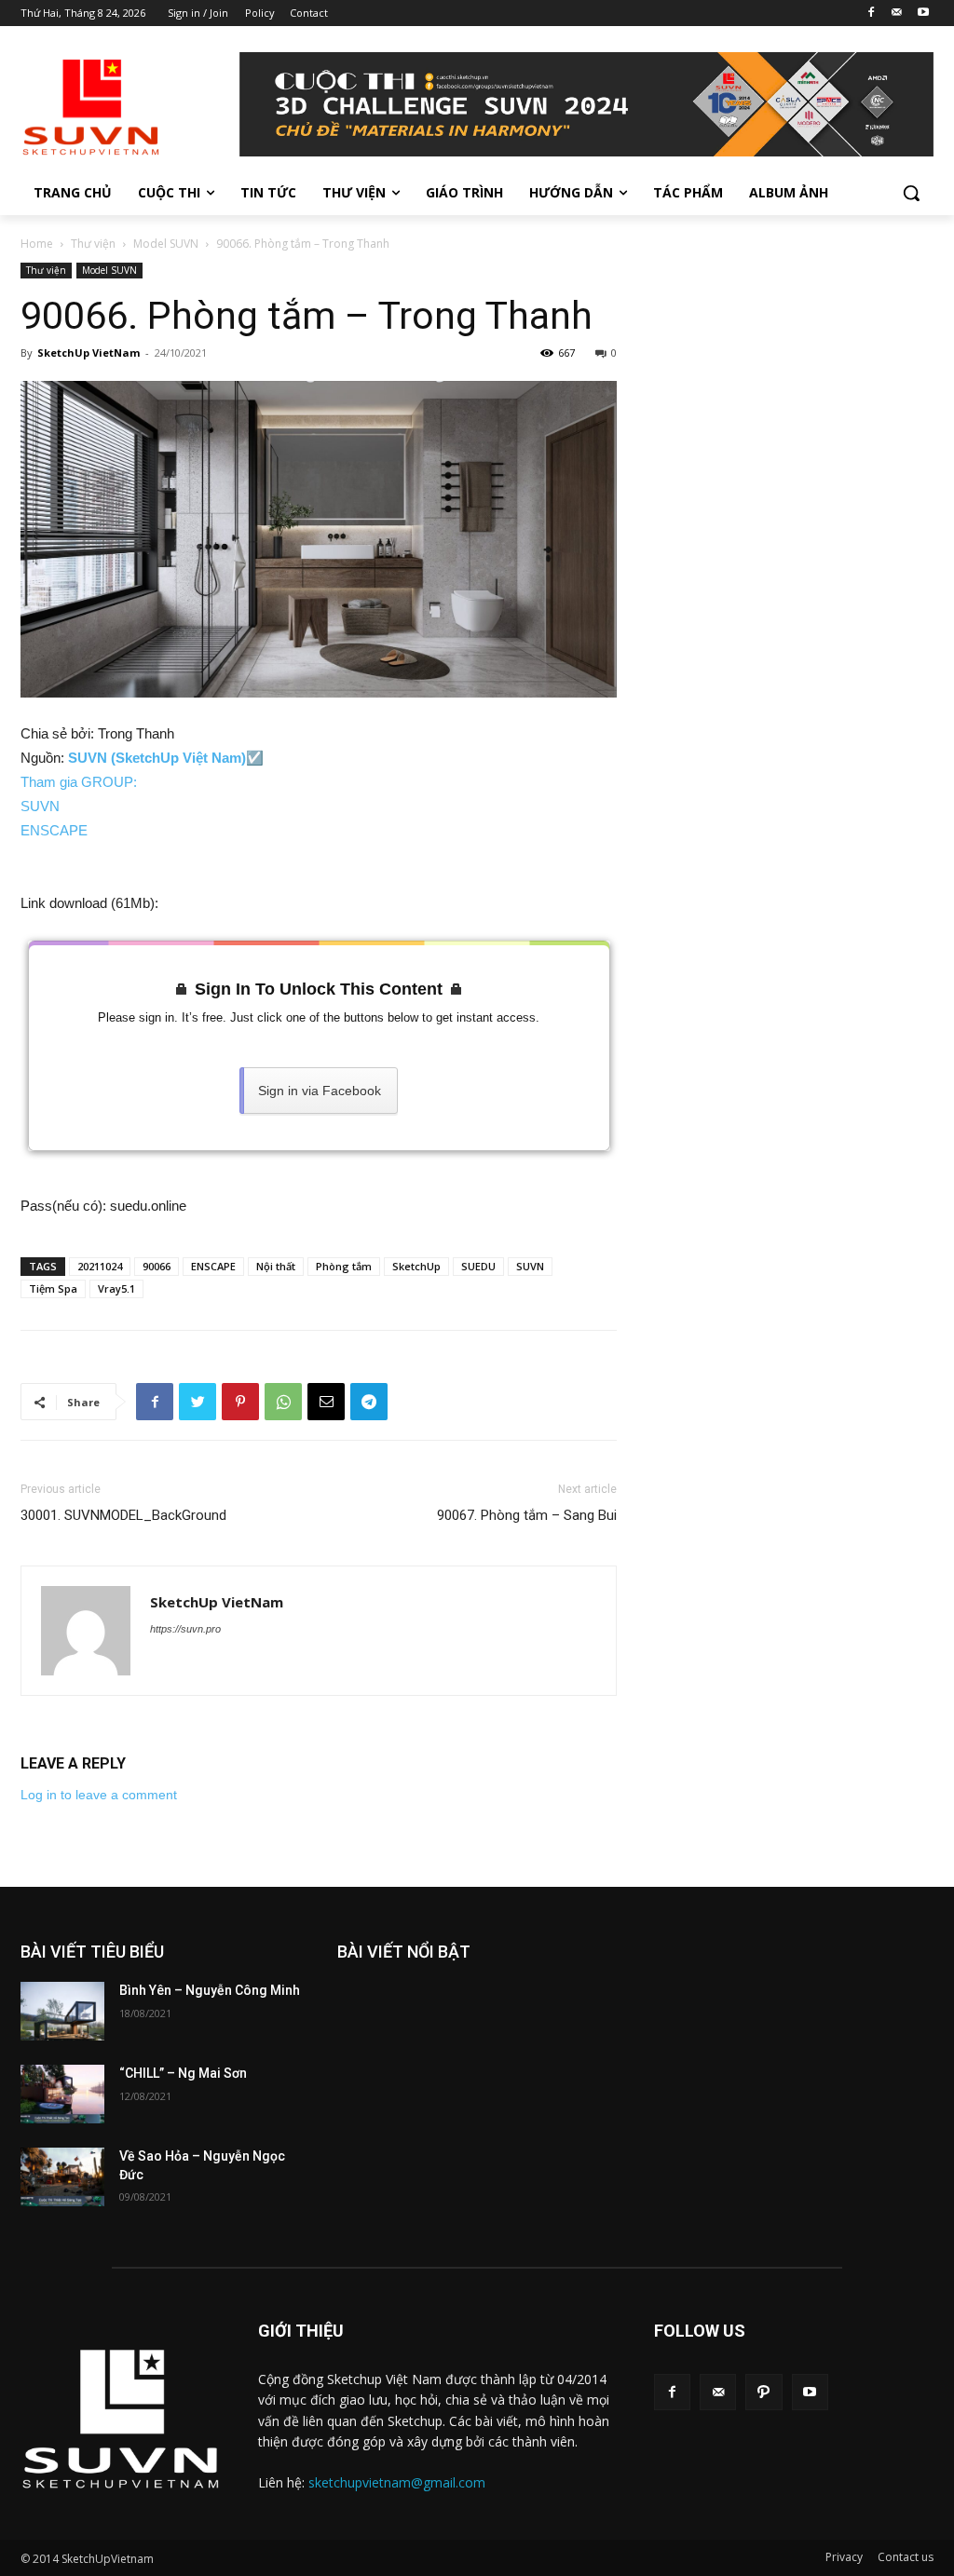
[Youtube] (923, 14)
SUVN (40, 806)
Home (37, 244)
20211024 (100, 1266)
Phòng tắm (344, 1266)
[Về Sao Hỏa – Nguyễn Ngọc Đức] (62, 2177)
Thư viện (93, 244)
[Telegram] (369, 1402)
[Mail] (897, 14)
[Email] (326, 1402)
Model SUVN (166, 244)
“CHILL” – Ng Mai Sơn (183, 2073)
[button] (911, 193)
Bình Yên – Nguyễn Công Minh (210, 1990)
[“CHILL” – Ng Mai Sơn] (62, 2094)
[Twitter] (198, 1402)
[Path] (763, 2392)
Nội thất (276, 1266)
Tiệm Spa (53, 1288)
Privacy (844, 2557)
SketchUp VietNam (89, 353)
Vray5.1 (116, 1288)
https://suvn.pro (185, 1629)
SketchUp (416, 1266)
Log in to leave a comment (99, 1795)
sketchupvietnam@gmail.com (397, 2482)
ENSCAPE (54, 830)
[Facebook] (872, 14)
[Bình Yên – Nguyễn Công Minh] (62, 2011)
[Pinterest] (240, 1402)
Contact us (906, 2557)
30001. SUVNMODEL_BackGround (123, 1515)
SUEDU (478, 1266)
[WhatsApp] (283, 1402)
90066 (157, 1266)
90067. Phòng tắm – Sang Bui (527, 1515)
